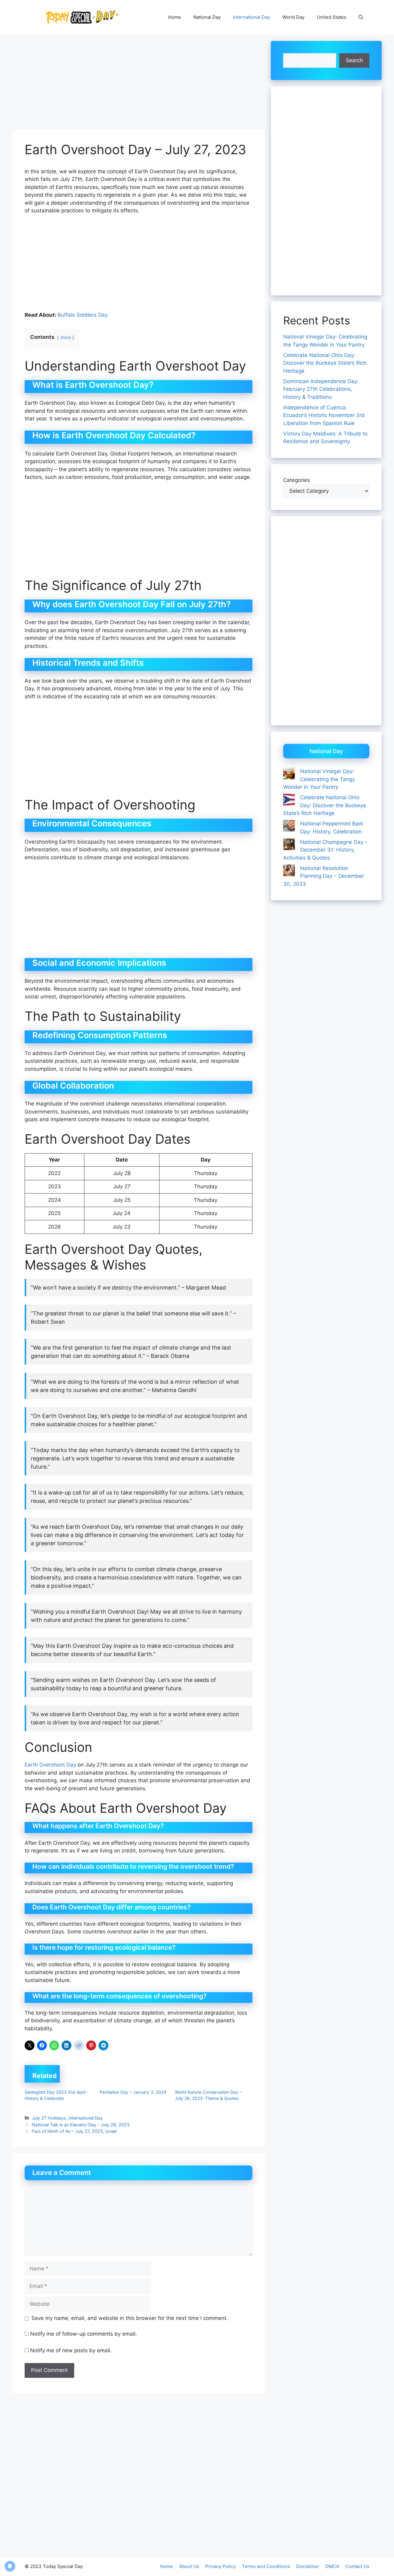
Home (175, 17)
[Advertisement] (139, 84)
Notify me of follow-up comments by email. (84, 2334)
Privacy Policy (221, 2566)
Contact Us (357, 2566)
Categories (297, 480)
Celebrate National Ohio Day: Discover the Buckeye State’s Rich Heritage (325, 363)
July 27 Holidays (49, 2118)
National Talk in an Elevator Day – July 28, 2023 (81, 2125)
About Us (189, 2566)
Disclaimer (308, 2566)
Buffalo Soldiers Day (83, 315)
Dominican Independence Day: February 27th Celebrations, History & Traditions (321, 389)
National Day (207, 17)
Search (354, 60)
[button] (361, 17)
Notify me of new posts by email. (71, 2350)
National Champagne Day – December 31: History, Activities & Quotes (325, 850)
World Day (293, 17)
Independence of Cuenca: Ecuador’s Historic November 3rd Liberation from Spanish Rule (324, 415)
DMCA (332, 2566)
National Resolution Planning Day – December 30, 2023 (324, 876)
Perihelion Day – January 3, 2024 (133, 2092)
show (66, 337)
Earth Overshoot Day (50, 1765)
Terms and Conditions (266, 2566)
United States (332, 17)
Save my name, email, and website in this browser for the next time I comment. (130, 2318)
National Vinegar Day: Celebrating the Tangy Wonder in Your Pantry (319, 779)
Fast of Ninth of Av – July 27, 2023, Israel (74, 2131)
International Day (251, 17)
